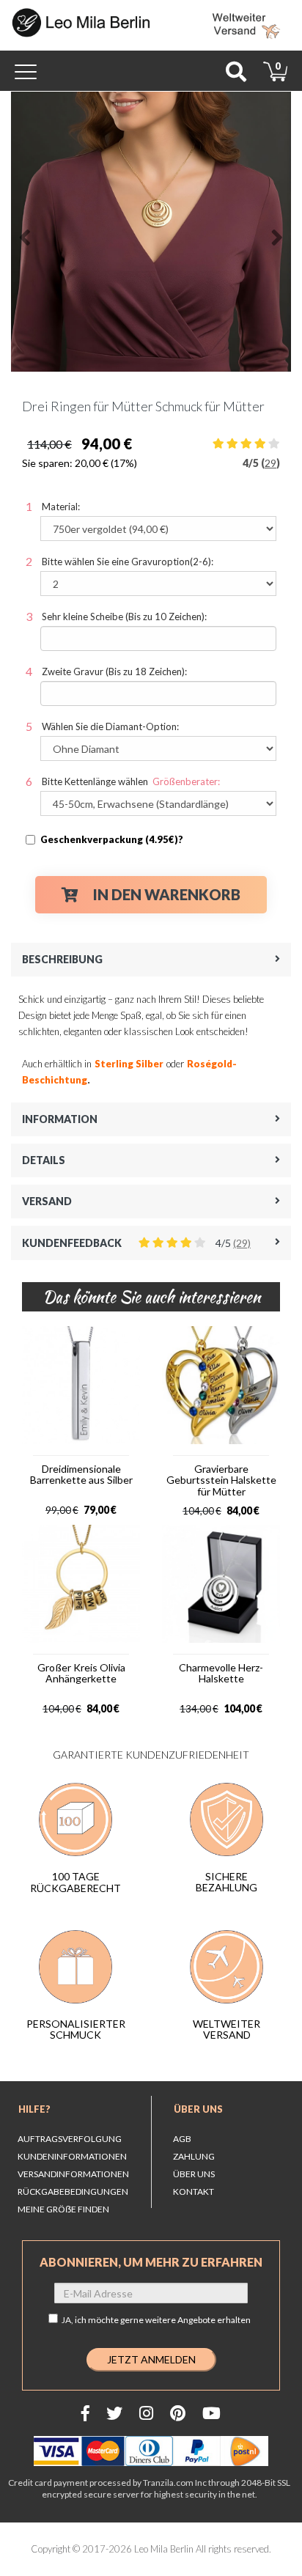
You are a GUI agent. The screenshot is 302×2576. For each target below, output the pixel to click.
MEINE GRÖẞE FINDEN (63, 2209)
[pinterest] (178, 2413)
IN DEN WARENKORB (167, 894)
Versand (47, 1201)
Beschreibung (62, 959)
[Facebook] (85, 2413)
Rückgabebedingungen (73, 2192)
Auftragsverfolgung (70, 2139)
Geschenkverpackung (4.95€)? (112, 839)
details (44, 1160)
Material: (61, 507)
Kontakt (194, 2192)
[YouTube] (211, 2413)
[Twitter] (114, 2413)
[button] (25, 232)
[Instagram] (146, 2413)
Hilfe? (34, 2109)
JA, (156, 2320)
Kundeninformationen (72, 2156)
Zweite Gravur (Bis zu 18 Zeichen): (114, 671)
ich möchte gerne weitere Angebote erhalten (163, 2320)
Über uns (198, 2109)
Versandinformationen (73, 2174)
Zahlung (194, 2156)
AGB (182, 2139)
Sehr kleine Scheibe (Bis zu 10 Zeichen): (124, 617)
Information (60, 1119)
